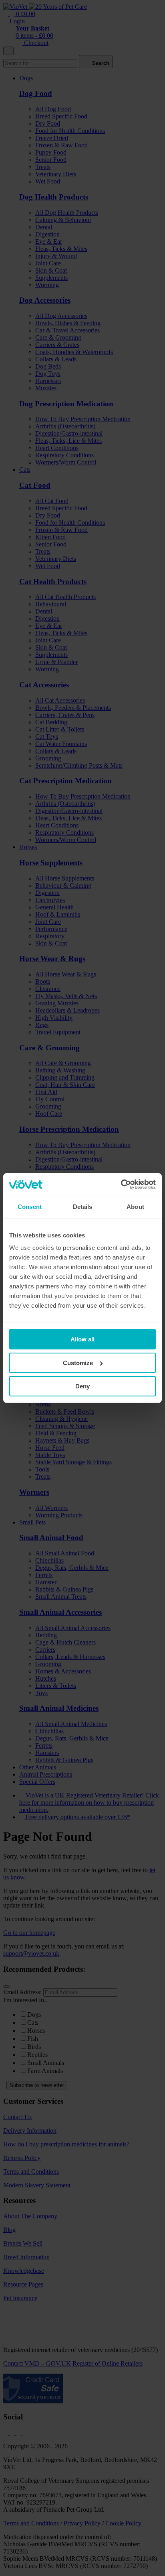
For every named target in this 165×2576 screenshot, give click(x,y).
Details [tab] (83, 1207)
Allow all (82, 1339)
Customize (78, 1363)
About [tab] (135, 1207)
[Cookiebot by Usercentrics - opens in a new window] (121, 1184)
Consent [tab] (30, 1207)
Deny (82, 1386)
